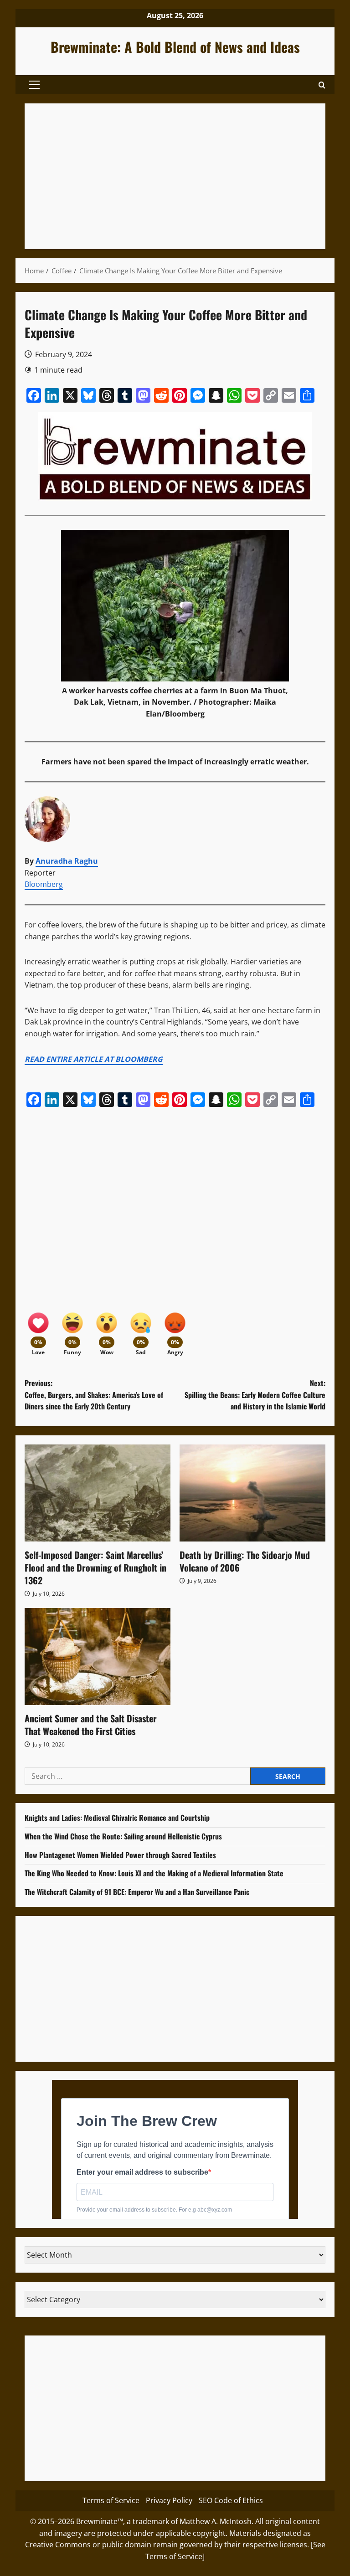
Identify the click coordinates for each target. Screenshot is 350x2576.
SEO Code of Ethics (231, 2500)
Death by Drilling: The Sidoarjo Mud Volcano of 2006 (245, 1561)
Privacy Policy (169, 2500)
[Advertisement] (175, 176)
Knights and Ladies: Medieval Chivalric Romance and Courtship (117, 1818)
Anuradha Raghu (67, 861)
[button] (34, 85)
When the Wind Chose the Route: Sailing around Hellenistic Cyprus (123, 1836)
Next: (255, 1395)
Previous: (94, 1395)
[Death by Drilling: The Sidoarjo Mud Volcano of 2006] (252, 1493)
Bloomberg (44, 884)
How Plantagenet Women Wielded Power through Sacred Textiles (120, 1855)
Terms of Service (111, 2500)
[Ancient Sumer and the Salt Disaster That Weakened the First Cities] (98, 1657)
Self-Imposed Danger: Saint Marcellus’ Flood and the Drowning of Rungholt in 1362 (95, 1567)
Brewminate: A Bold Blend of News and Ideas (175, 47)
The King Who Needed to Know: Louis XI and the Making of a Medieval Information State (154, 1873)
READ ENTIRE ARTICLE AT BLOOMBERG (94, 1059)
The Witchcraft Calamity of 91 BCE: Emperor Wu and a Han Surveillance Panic (137, 1892)
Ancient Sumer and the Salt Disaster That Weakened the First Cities (91, 1725)
